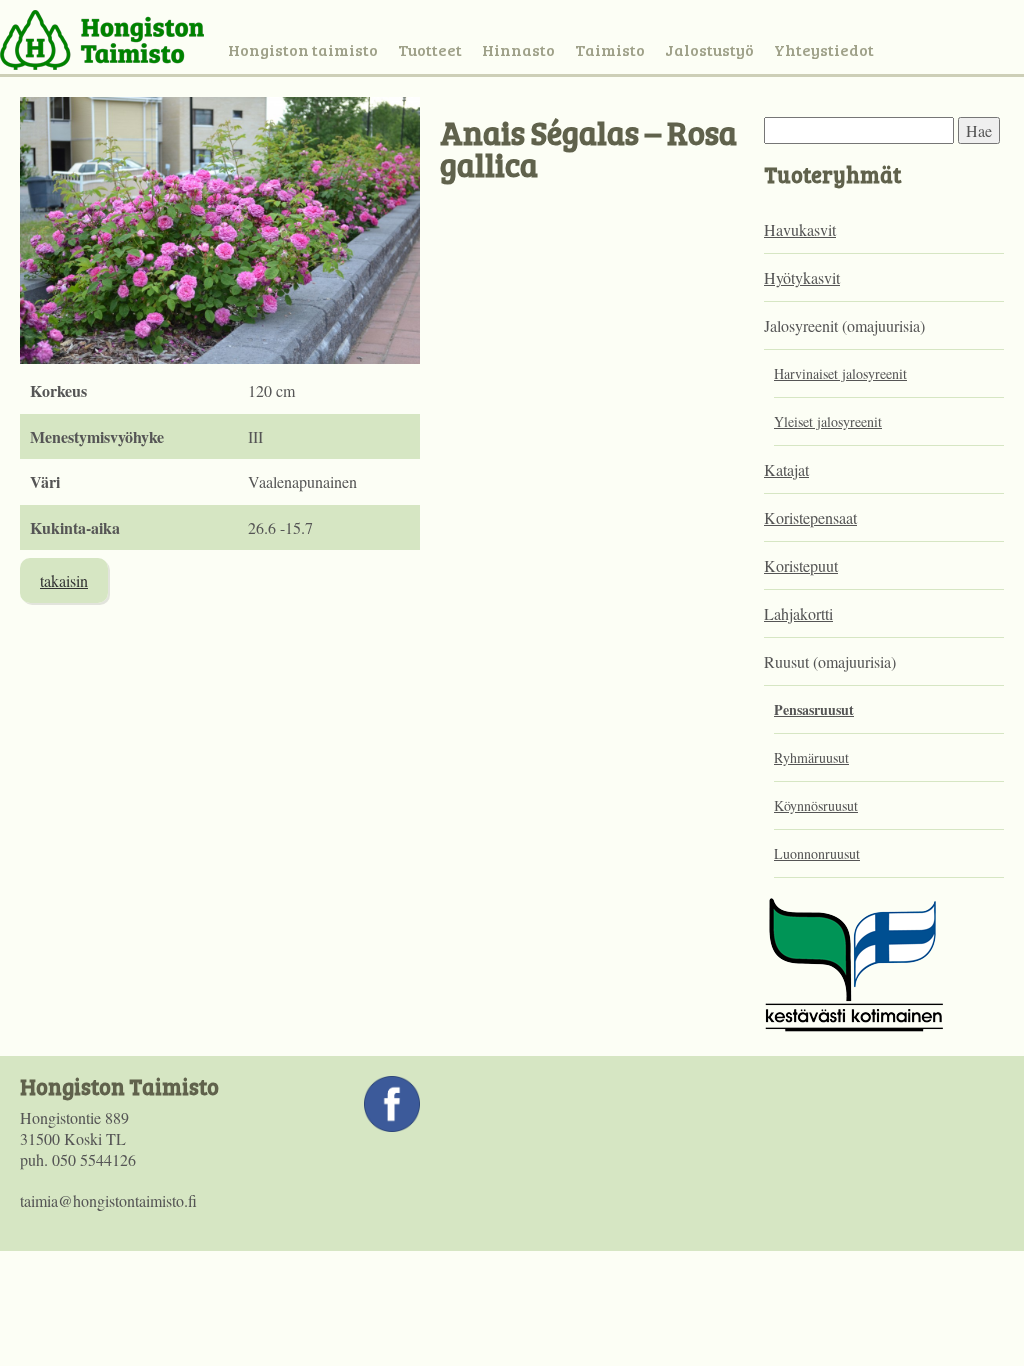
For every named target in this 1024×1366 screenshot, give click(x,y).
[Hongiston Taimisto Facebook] (392, 1125)
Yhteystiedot (824, 49)
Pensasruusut (814, 709)
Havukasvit (800, 229)
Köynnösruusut (816, 805)
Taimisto (610, 49)
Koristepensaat (810, 517)
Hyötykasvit (802, 277)
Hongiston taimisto (303, 49)
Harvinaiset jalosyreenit (840, 373)
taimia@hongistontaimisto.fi (108, 1200)
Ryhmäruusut (811, 757)
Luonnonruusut (817, 853)
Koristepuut (801, 565)
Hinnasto (518, 49)
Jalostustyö (709, 49)
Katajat (786, 469)
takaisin (64, 580)
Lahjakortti (798, 613)
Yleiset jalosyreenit (828, 421)
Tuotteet (430, 49)
